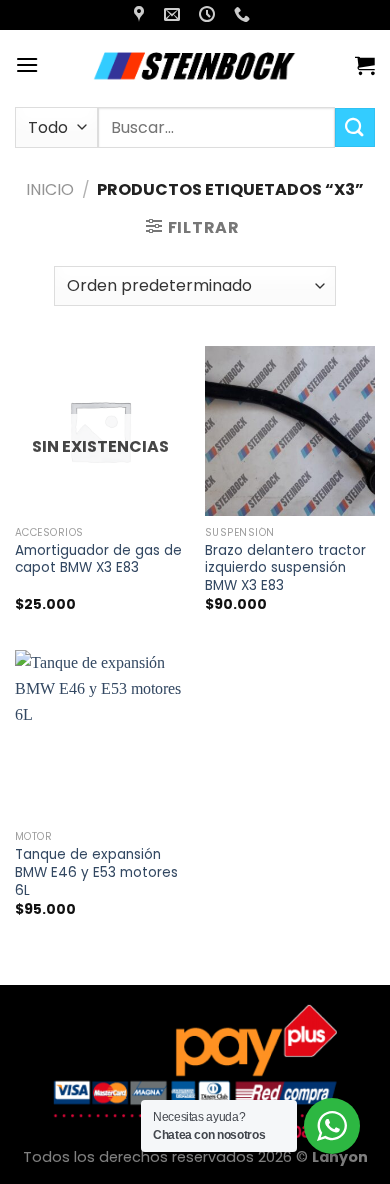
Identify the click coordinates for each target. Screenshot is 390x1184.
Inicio (50, 189)
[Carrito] (365, 65)
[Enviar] (355, 127)
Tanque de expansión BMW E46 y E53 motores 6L (96, 872)
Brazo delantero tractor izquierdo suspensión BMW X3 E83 (285, 568)
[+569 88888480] (244, 14)
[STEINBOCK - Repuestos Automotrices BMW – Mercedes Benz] (197, 65)
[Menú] (27, 64)
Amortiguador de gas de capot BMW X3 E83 (98, 559)
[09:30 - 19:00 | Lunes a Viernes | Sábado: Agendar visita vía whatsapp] (209, 14)
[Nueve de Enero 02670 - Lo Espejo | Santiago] (141, 14)
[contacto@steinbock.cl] (174, 14)
